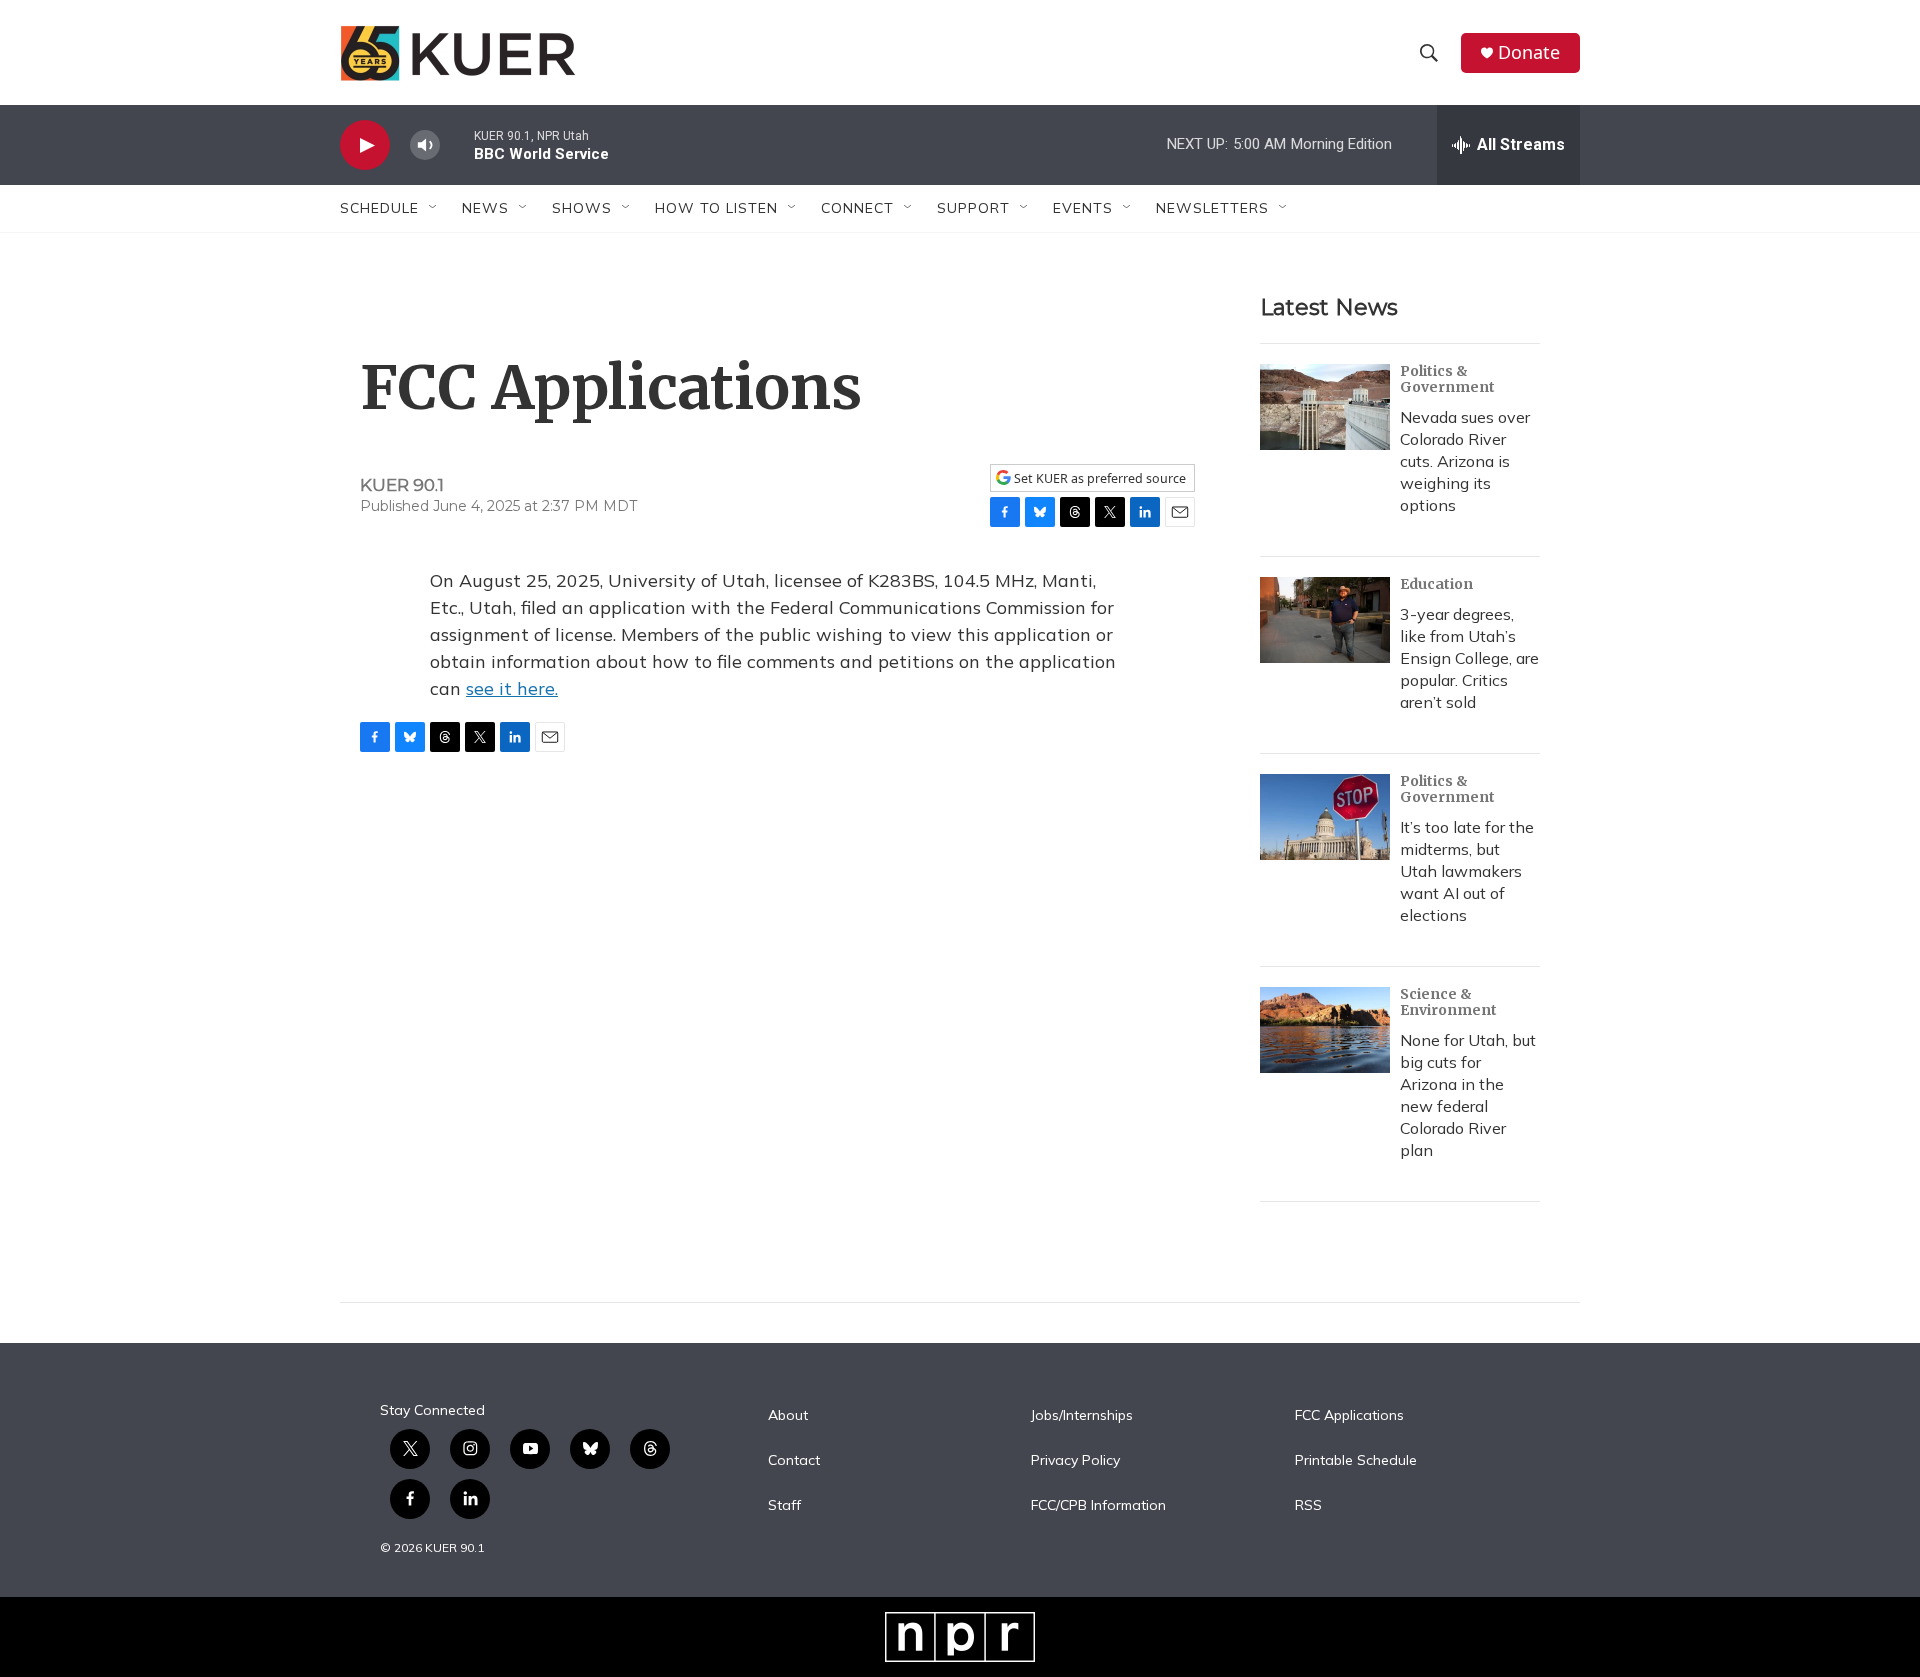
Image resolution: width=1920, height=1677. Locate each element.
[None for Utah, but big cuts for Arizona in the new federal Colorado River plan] (1325, 1030)
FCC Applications (1349, 1416)
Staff (784, 1506)
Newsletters (1212, 208)
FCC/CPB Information (1098, 1506)
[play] (365, 145)
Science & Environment (1448, 1002)
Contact (794, 1461)
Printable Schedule (1356, 1461)
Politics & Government (1447, 379)
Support (973, 208)
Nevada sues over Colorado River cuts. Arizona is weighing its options (1465, 461)
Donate (1529, 52)
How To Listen (716, 208)
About (788, 1416)
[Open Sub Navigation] (434, 208)
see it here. (512, 688)
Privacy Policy (1075, 1461)
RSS (1308, 1506)
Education (1436, 584)
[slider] (457, 144)
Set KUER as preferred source (1098, 478)
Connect (857, 208)
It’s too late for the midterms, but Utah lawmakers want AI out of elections (1467, 871)
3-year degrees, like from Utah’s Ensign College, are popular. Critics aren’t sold (1469, 658)
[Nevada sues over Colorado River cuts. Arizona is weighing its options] (1325, 407)
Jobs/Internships (1082, 1416)
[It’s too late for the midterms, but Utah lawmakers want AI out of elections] (1325, 817)
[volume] (425, 145)
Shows (582, 208)
